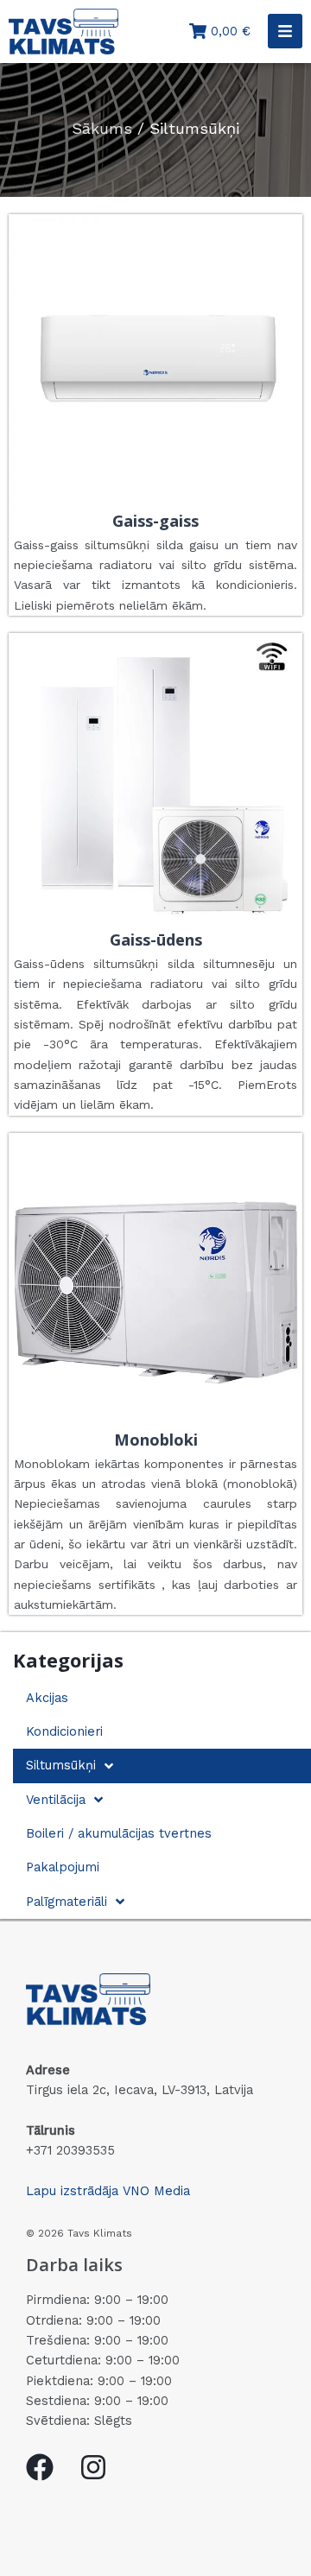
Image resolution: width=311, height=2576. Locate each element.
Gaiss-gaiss (155, 521)
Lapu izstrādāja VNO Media (108, 2191)
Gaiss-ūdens (156, 940)
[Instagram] (93, 2467)
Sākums (102, 128)
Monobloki (156, 1440)
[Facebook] (40, 2467)
